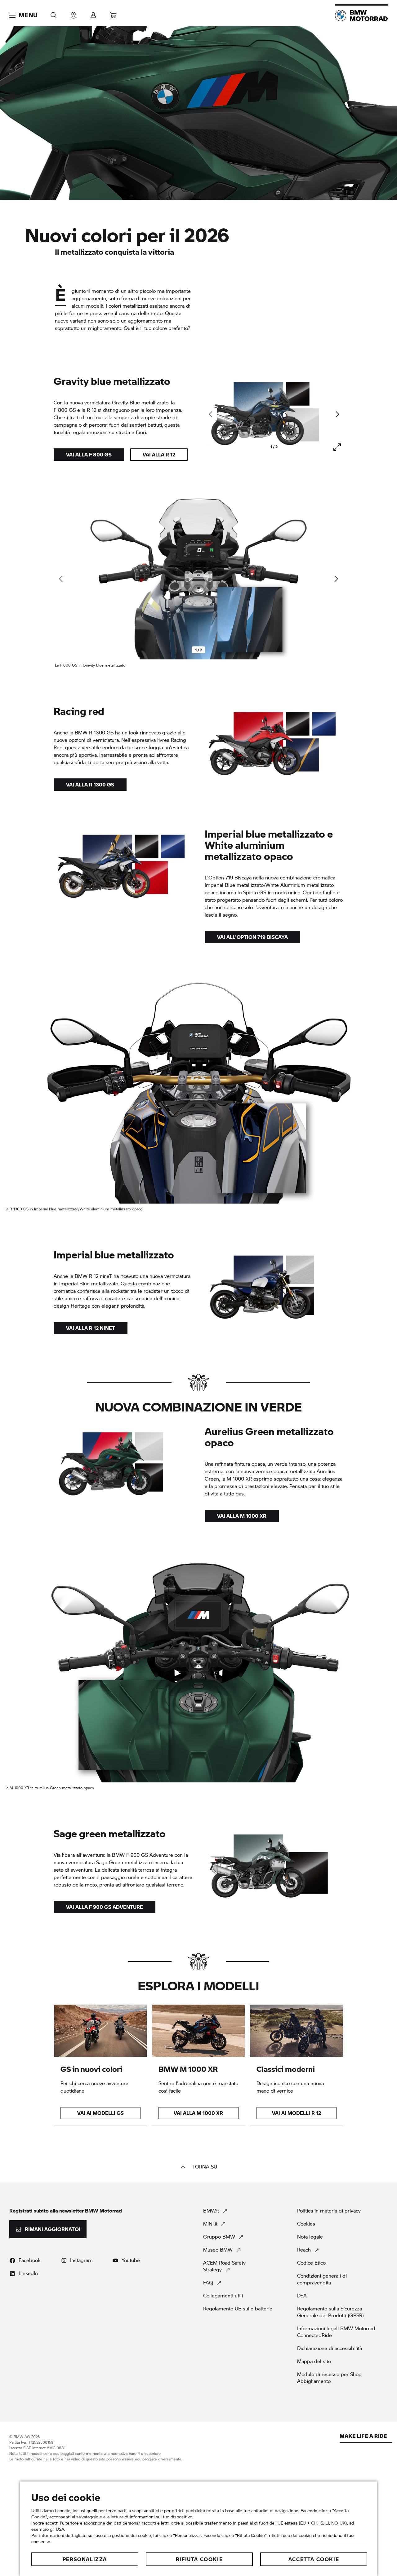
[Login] (93, 13)
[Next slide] (337, 414)
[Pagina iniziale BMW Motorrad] (361, 15)
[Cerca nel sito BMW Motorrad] (54, 13)
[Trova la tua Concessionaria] (74, 13)
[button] (23, 15)
